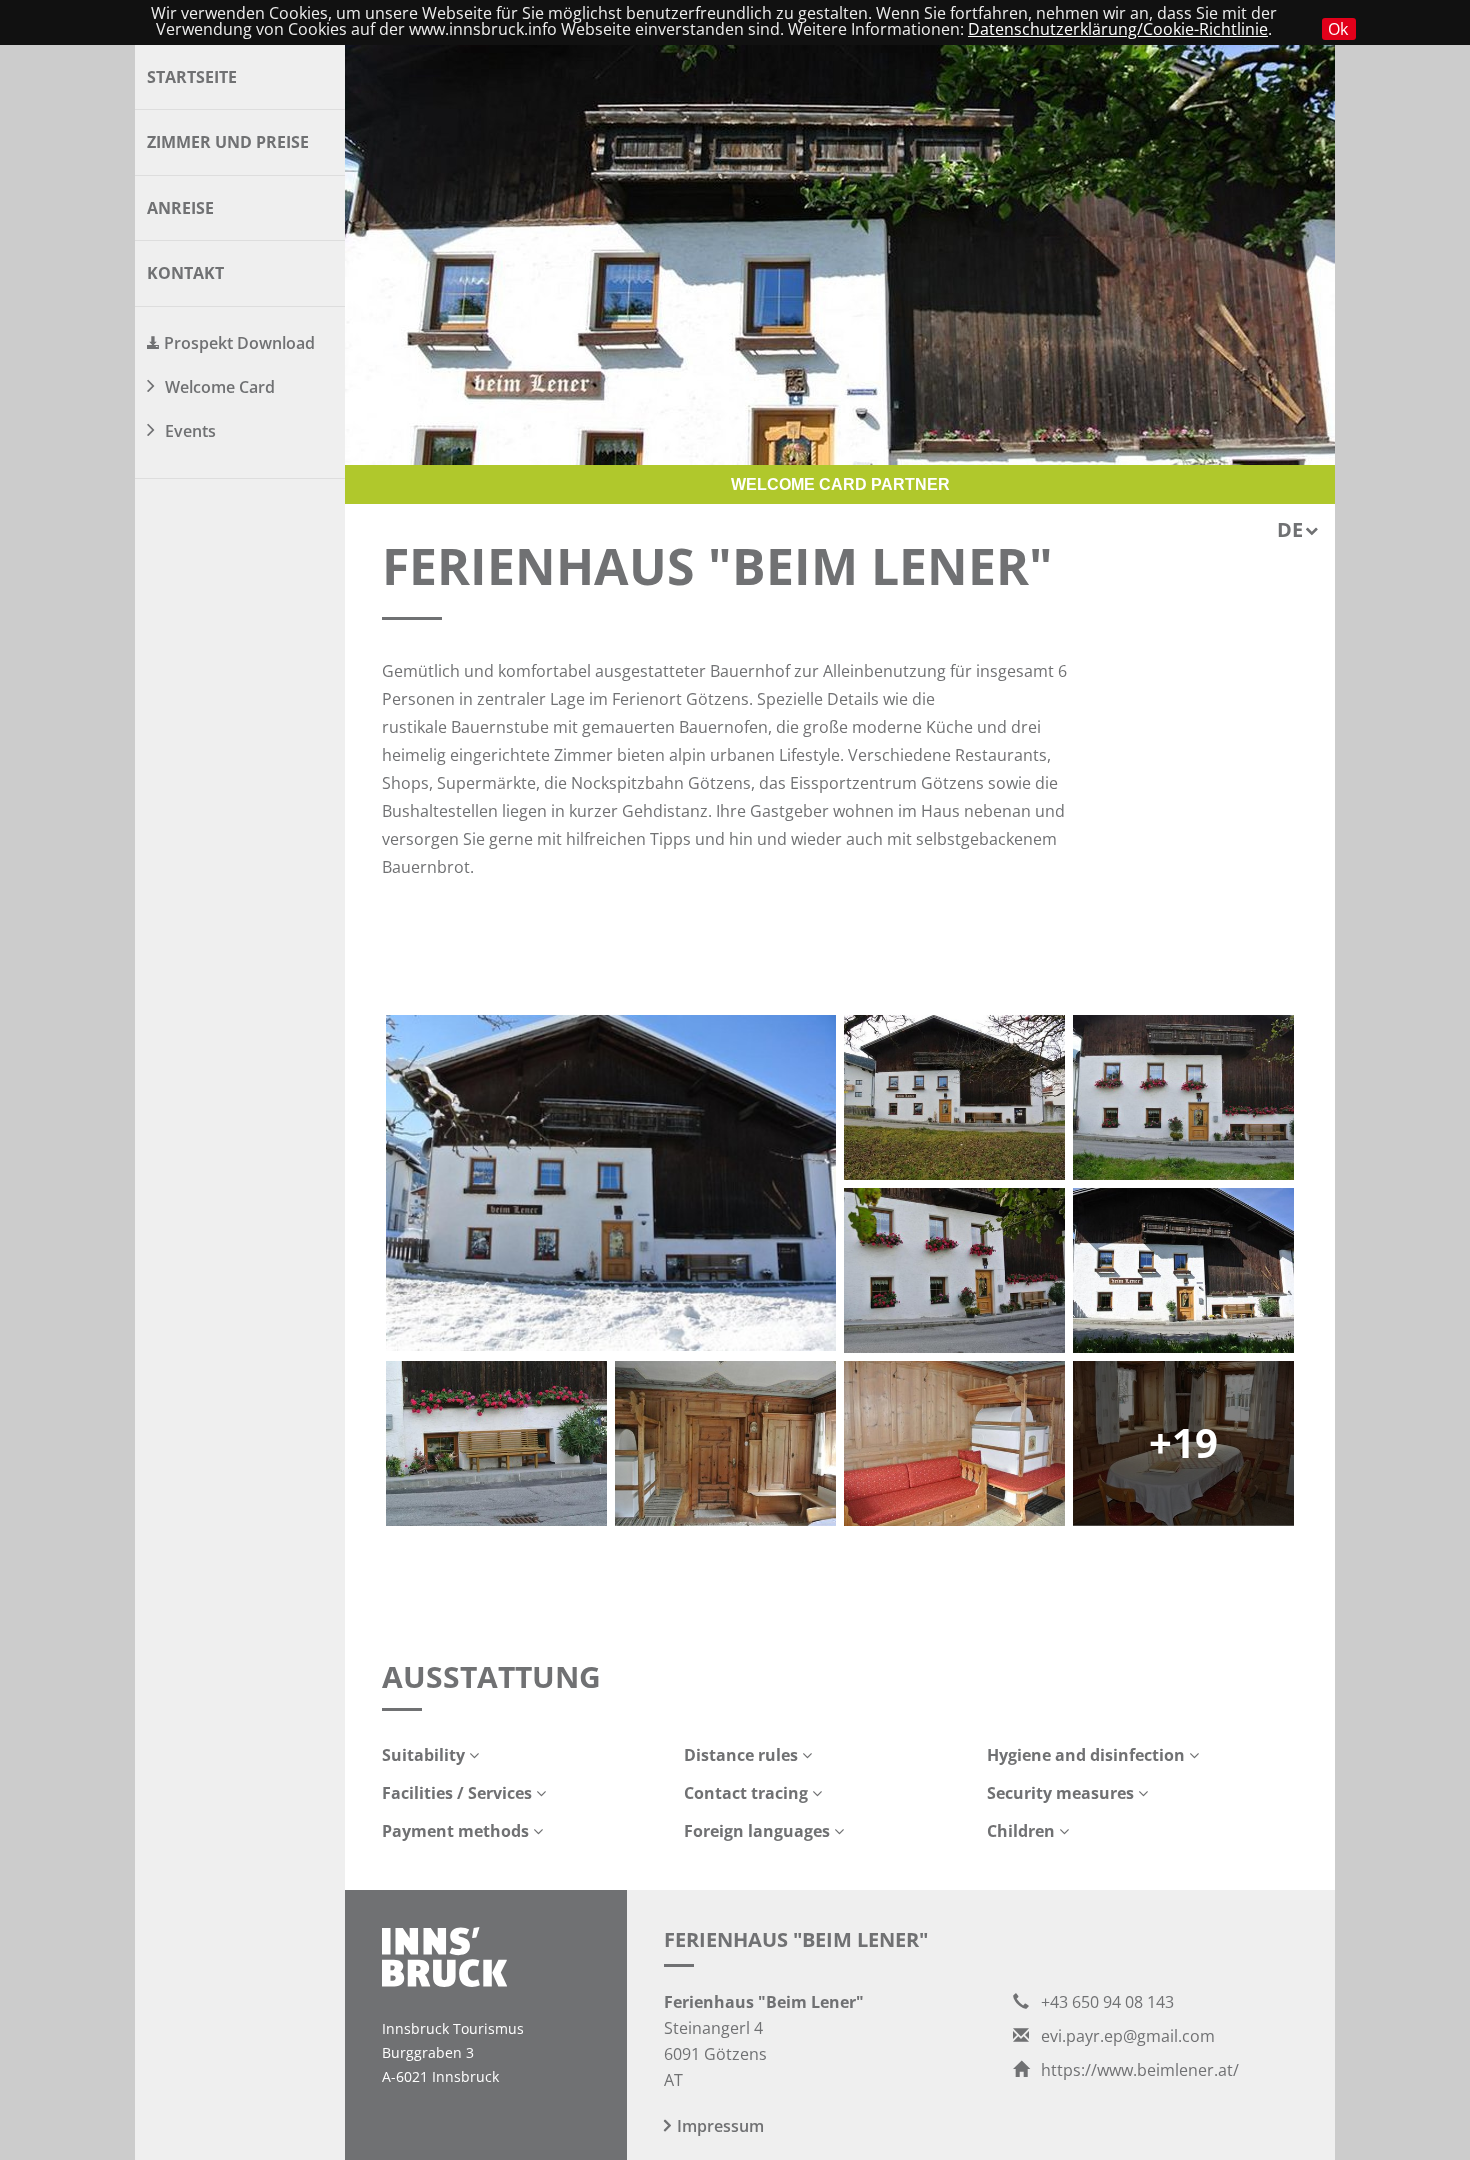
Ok (1338, 29)
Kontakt (185, 273)
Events (190, 431)
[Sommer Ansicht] (1183, 1270)
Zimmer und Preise (228, 142)
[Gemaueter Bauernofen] (954, 1443)
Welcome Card (220, 387)
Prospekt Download (239, 343)
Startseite (192, 77)
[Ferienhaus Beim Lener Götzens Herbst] (954, 1097)
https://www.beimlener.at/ (1138, 2070)
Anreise (180, 208)
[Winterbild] (611, 1183)
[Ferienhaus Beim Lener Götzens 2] (954, 1270)
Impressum (720, 2126)
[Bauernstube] (725, 1443)
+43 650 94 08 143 (1105, 2002)
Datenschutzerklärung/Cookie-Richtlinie (1118, 29)
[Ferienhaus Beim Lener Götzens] (1183, 1097)
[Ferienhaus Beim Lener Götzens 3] (496, 1443)
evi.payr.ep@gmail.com (1126, 2036)
